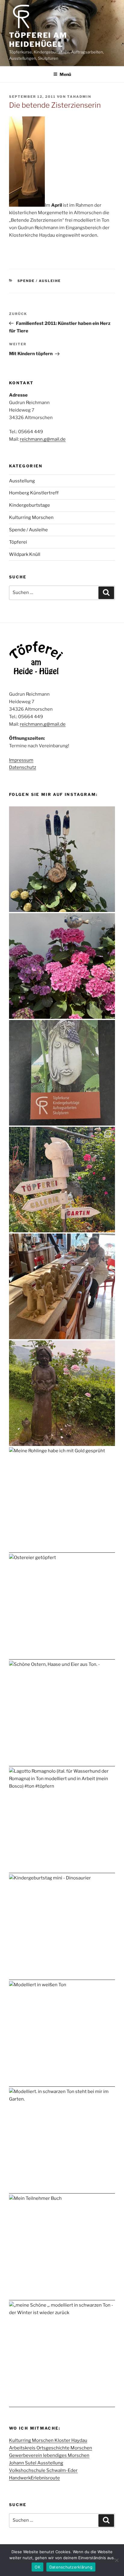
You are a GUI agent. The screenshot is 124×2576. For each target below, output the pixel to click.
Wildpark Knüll (25, 554)
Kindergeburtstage (29, 505)
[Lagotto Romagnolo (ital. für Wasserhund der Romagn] (62, 1820)
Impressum (21, 760)
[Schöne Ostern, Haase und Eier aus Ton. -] (62, 1714)
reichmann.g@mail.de (43, 439)
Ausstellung (22, 481)
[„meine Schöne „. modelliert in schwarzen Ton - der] (62, 2354)
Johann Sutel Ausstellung (36, 2463)
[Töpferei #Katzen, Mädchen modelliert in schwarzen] (62, 1393)
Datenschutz (23, 767)
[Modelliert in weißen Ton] (62, 2034)
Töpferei (18, 542)
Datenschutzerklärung (71, 2567)
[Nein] (116, 2560)
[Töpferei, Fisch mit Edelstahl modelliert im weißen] (62, 966)
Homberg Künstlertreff (34, 493)
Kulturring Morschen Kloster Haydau (48, 2440)
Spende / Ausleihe (39, 281)
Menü (65, 74)
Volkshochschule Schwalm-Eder (43, 2470)
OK (37, 2567)
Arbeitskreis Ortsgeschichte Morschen (51, 2448)
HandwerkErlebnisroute (34, 2478)
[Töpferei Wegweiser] (62, 1180)
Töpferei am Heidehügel (38, 40)
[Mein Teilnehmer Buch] (62, 2248)
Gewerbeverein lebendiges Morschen (49, 2455)
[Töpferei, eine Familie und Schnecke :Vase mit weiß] (62, 859)
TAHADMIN (79, 97)
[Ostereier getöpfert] (62, 1607)
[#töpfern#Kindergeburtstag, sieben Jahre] (62, 1286)
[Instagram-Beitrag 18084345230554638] (62, 1073)
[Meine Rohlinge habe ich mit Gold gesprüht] (62, 1500)
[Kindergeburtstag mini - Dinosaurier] (62, 1927)
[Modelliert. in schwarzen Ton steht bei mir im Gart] (62, 2141)
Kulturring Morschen (31, 517)
